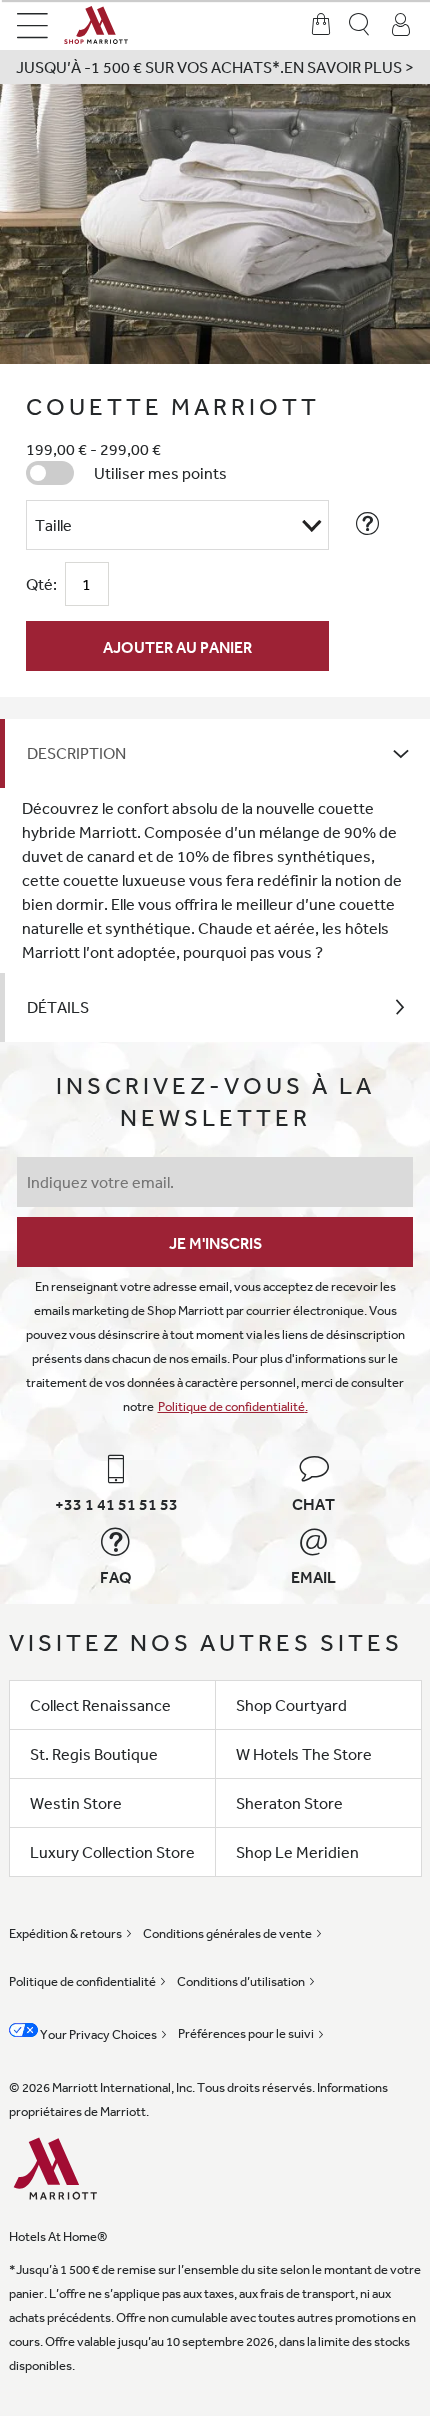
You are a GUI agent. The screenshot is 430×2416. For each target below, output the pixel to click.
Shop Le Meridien (297, 1852)
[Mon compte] (401, 25)
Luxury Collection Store (112, 1852)
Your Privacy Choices (97, 2034)
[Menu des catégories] (33, 25)
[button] (215, 67)
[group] (215, 224)
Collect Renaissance (100, 1705)
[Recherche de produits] (361, 25)
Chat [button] (313, 1504)
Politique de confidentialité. (233, 1406)
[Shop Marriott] (124, 25)
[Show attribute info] (368, 524)
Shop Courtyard (291, 1705)
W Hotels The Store (304, 1754)
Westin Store (76, 1803)
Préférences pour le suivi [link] (246, 2033)
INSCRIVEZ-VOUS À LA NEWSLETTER (215, 1101)
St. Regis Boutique (94, 1754)
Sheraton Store (289, 1803)
